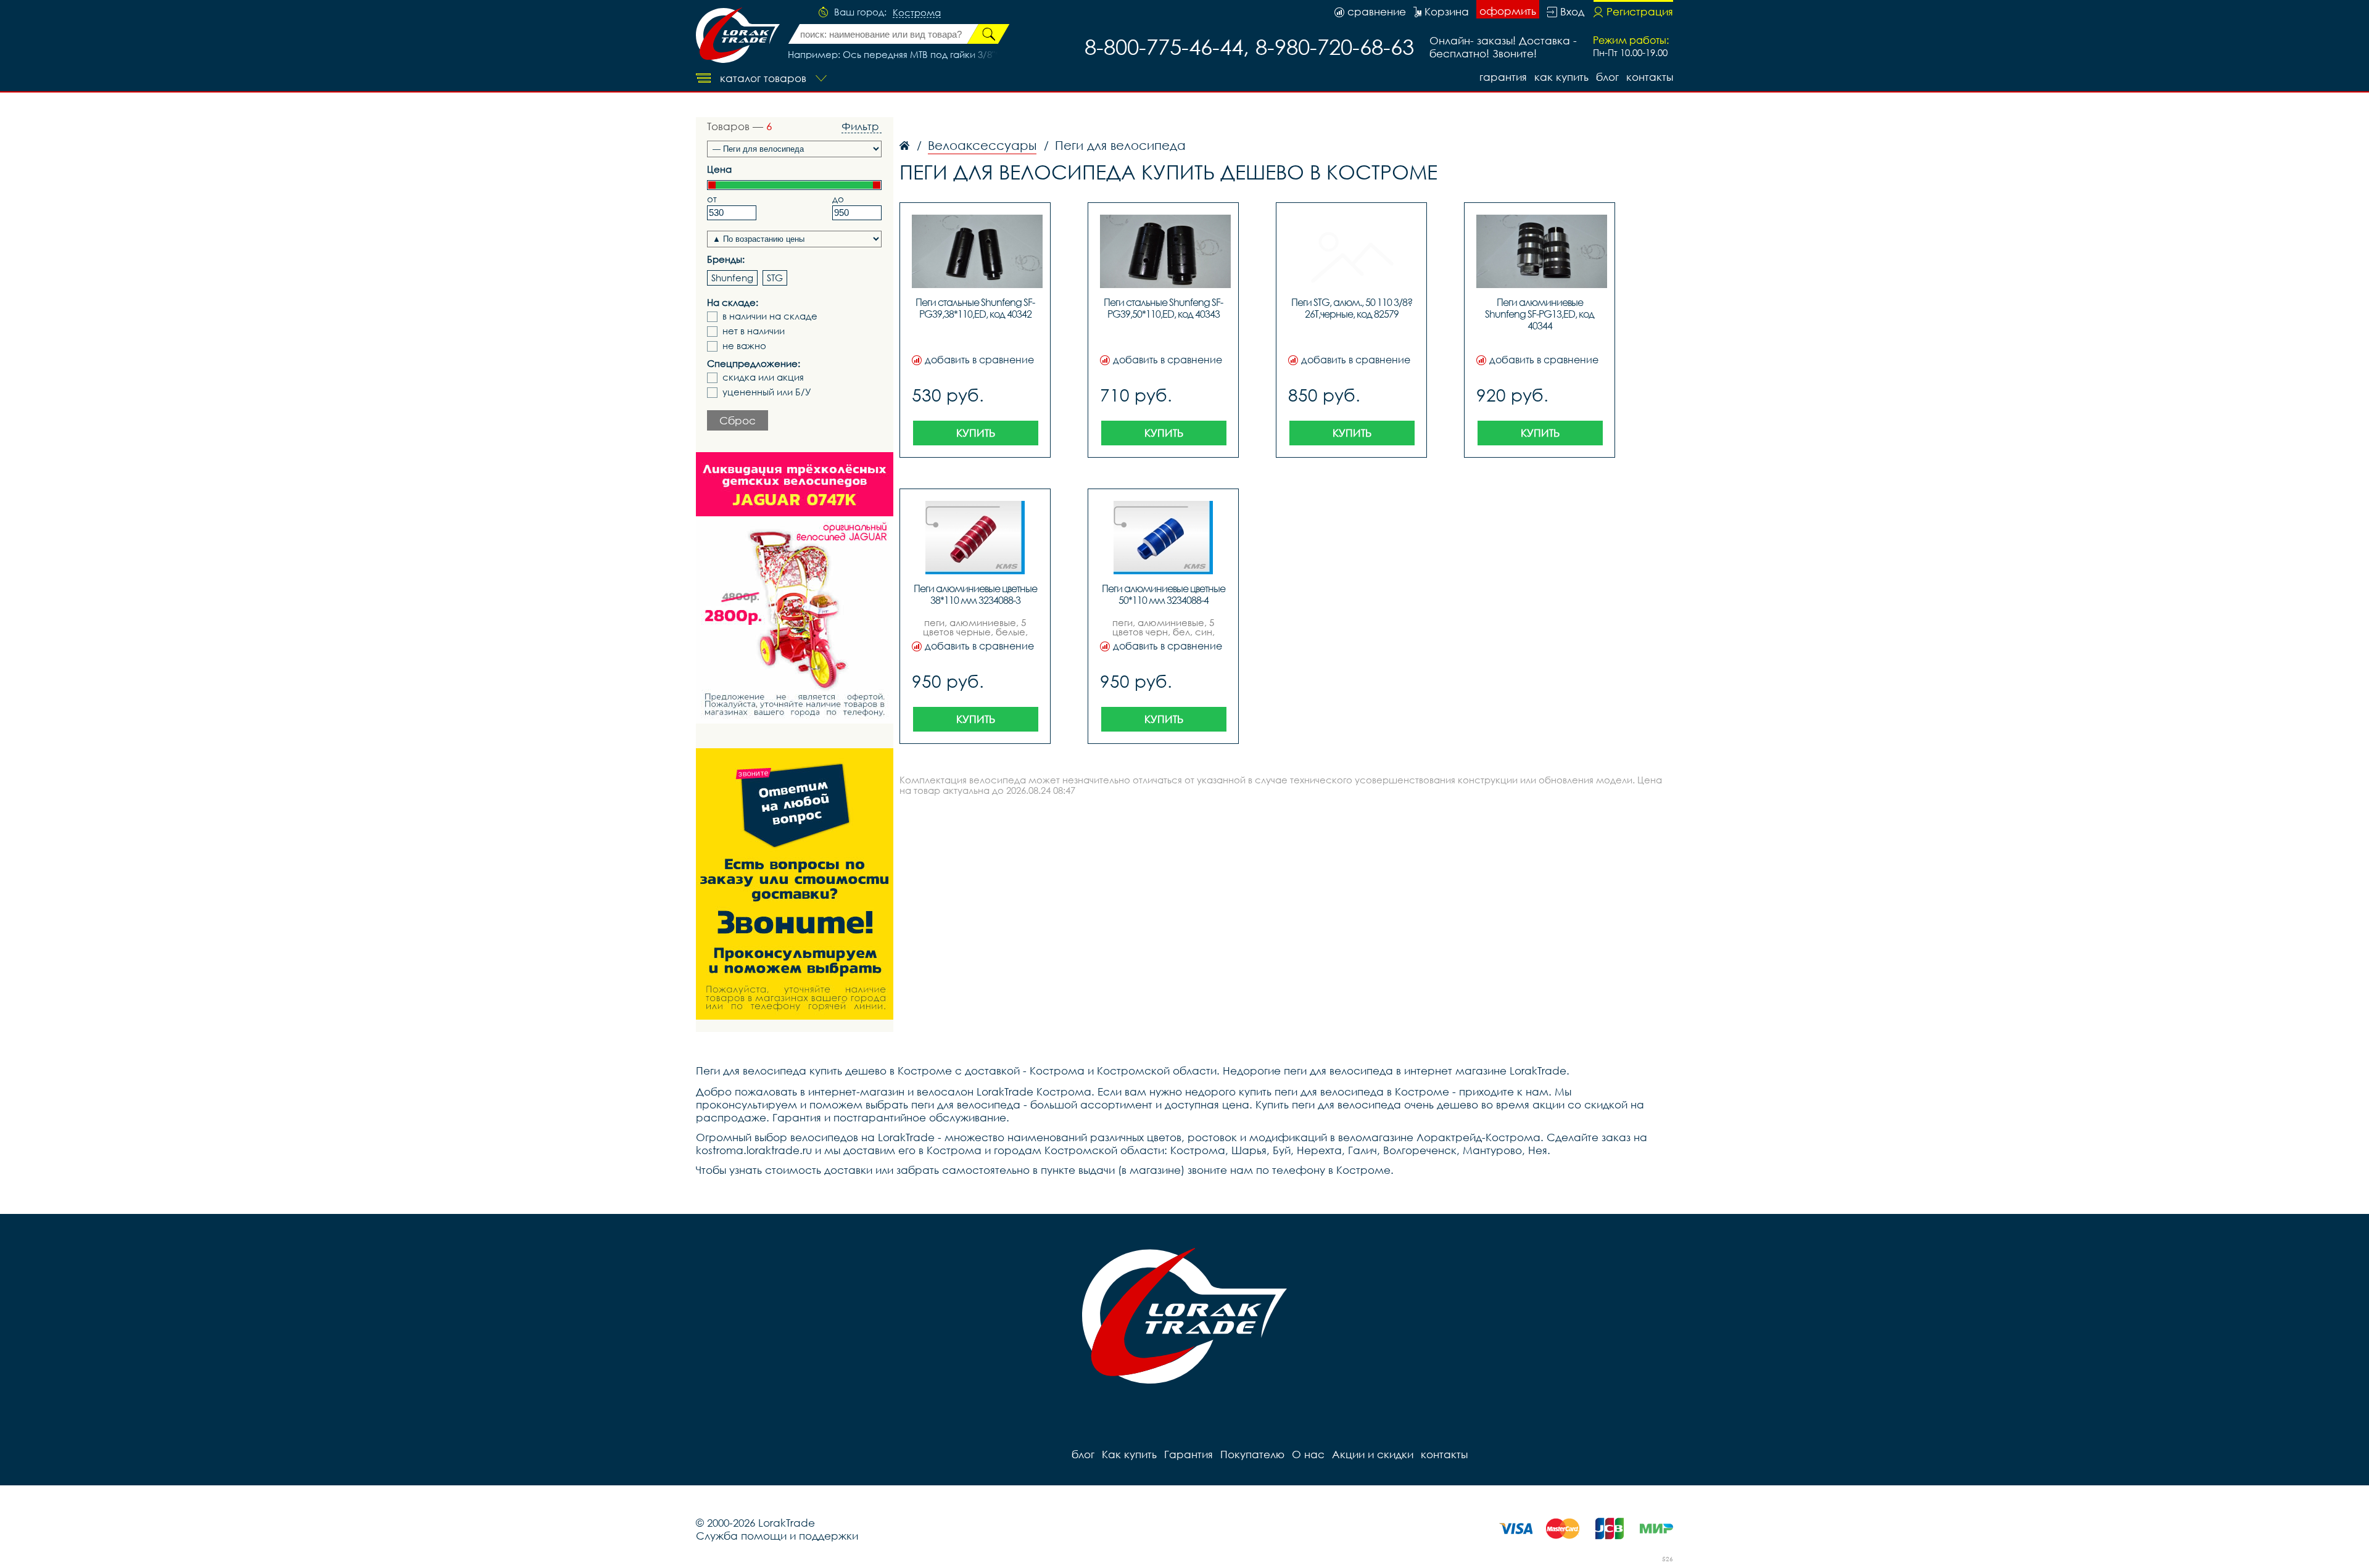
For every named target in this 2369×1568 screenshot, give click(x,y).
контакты (1650, 77)
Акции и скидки (1373, 1454)
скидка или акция (763, 377)
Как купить (1561, 77)
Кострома (917, 13)
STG (775, 278)
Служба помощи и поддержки (777, 1536)
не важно (744, 346)
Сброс (738, 420)
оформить (1508, 11)
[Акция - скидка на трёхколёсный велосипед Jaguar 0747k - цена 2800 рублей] (795, 588)
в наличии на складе (770, 316)
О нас (1308, 1454)
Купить (976, 433)
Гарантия (1503, 77)
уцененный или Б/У (767, 392)
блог (1607, 77)
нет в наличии (754, 331)
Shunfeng (732, 278)
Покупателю (1252, 1454)
